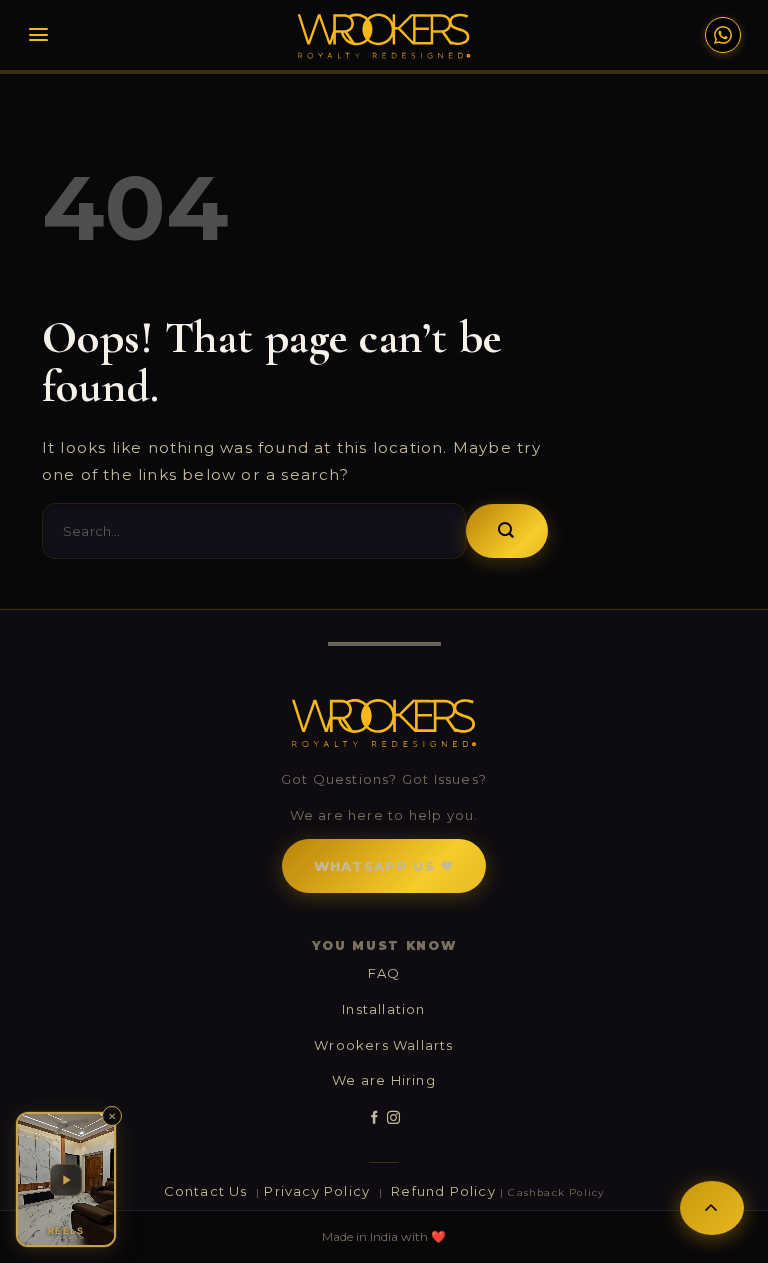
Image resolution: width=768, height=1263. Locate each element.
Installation (383, 1009)
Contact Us (208, 1191)
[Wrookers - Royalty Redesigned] (384, 36)
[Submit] (506, 531)
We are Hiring (384, 1080)
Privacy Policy (319, 1191)
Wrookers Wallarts (383, 1045)
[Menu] (38, 34)
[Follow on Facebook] (374, 1118)
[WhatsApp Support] (723, 35)
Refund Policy (443, 1191)
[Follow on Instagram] (393, 1118)
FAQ (384, 973)
